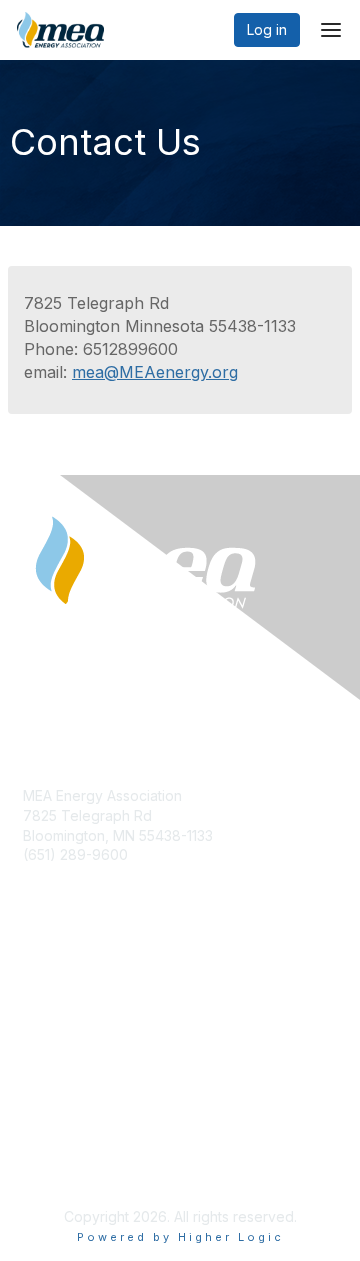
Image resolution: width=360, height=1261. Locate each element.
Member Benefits (79, 1005)
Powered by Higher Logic (180, 1237)
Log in (267, 29)
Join (37, 986)
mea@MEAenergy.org (155, 372)
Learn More (61, 1025)
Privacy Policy (69, 1157)
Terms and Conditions (95, 1176)
